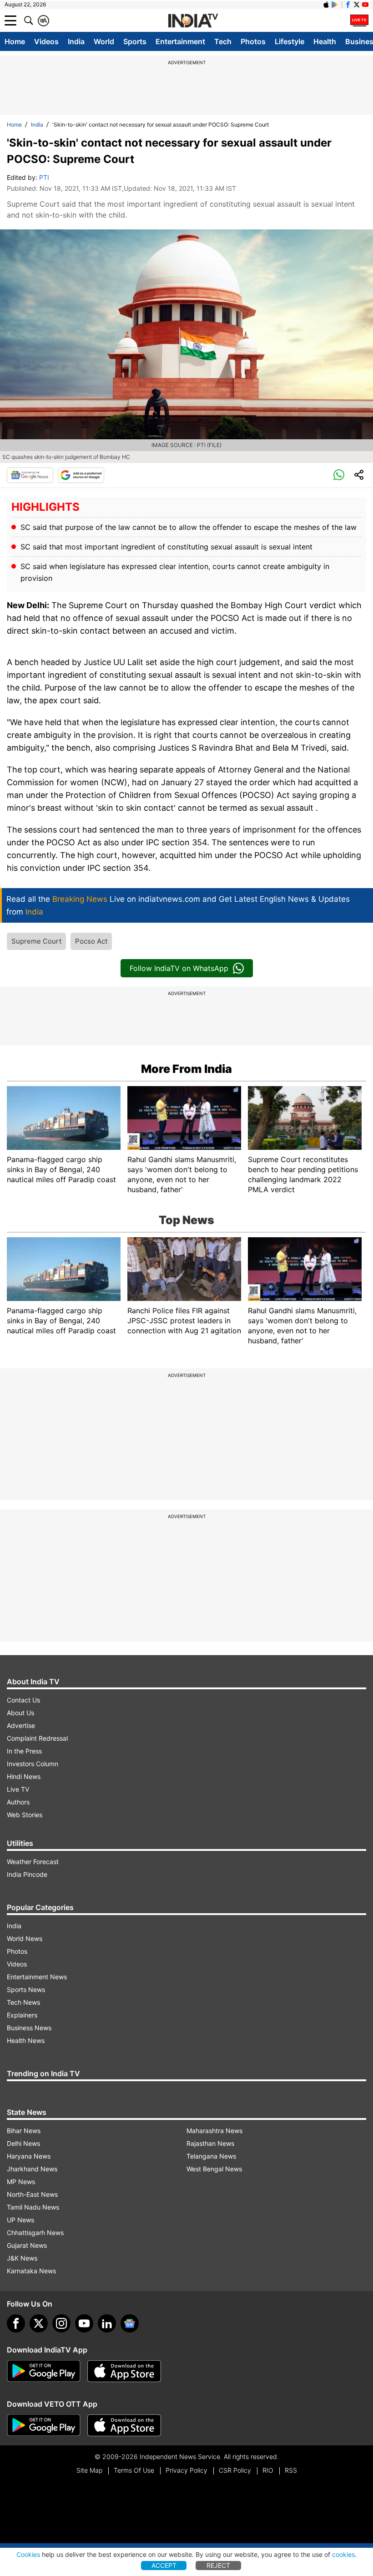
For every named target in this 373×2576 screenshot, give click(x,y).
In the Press (24, 1751)
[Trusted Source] (81, 475)
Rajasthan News (210, 2143)
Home (15, 41)
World (104, 41)
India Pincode (27, 1874)
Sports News (26, 1989)
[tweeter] (39, 2323)
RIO (268, 2470)
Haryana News (29, 2156)
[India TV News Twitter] (357, 5)
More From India (186, 1069)
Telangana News (211, 2156)
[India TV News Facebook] (348, 5)
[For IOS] (124, 2425)
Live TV (18, 1789)
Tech (223, 41)
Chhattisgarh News (35, 2233)
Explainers (22, 2015)
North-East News (32, 2194)
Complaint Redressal (37, 1738)
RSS (291, 2470)
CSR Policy (235, 2470)
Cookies (28, 2554)
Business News (29, 2028)
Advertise (21, 1725)
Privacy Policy (186, 2470)
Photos (253, 41)
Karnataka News (31, 2271)
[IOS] (326, 5)
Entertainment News (37, 1977)
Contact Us (23, 1700)
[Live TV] (359, 20)
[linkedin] (107, 2323)
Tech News (23, 2002)
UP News (20, 2220)
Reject (218, 2565)
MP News (21, 2182)
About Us (20, 1713)
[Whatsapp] (339, 475)
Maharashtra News (214, 2131)
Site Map (89, 2470)
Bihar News (24, 2131)
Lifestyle (290, 41)
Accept (164, 2565)
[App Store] (124, 2371)
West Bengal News (214, 2169)
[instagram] (61, 2323)
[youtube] (84, 2323)
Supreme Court (36, 941)
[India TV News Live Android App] (44, 2371)
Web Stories (25, 1815)
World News (25, 1938)
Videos (46, 41)
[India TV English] (193, 21)
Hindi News (24, 1776)
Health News (26, 2040)
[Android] (335, 5)
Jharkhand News (32, 2169)
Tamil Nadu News (33, 2207)
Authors (18, 1802)
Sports (135, 41)
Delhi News (23, 2143)
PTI (44, 177)
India (76, 41)
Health (325, 41)
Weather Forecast (33, 1862)
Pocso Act (91, 941)
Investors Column (33, 1764)
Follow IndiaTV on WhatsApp (179, 968)
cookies (343, 2554)
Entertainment (180, 41)
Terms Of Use (134, 2470)
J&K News (22, 2258)
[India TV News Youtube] (365, 5)
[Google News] (30, 475)
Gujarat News (27, 2245)
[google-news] (130, 2323)
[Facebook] (16, 2323)
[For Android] (44, 2425)
